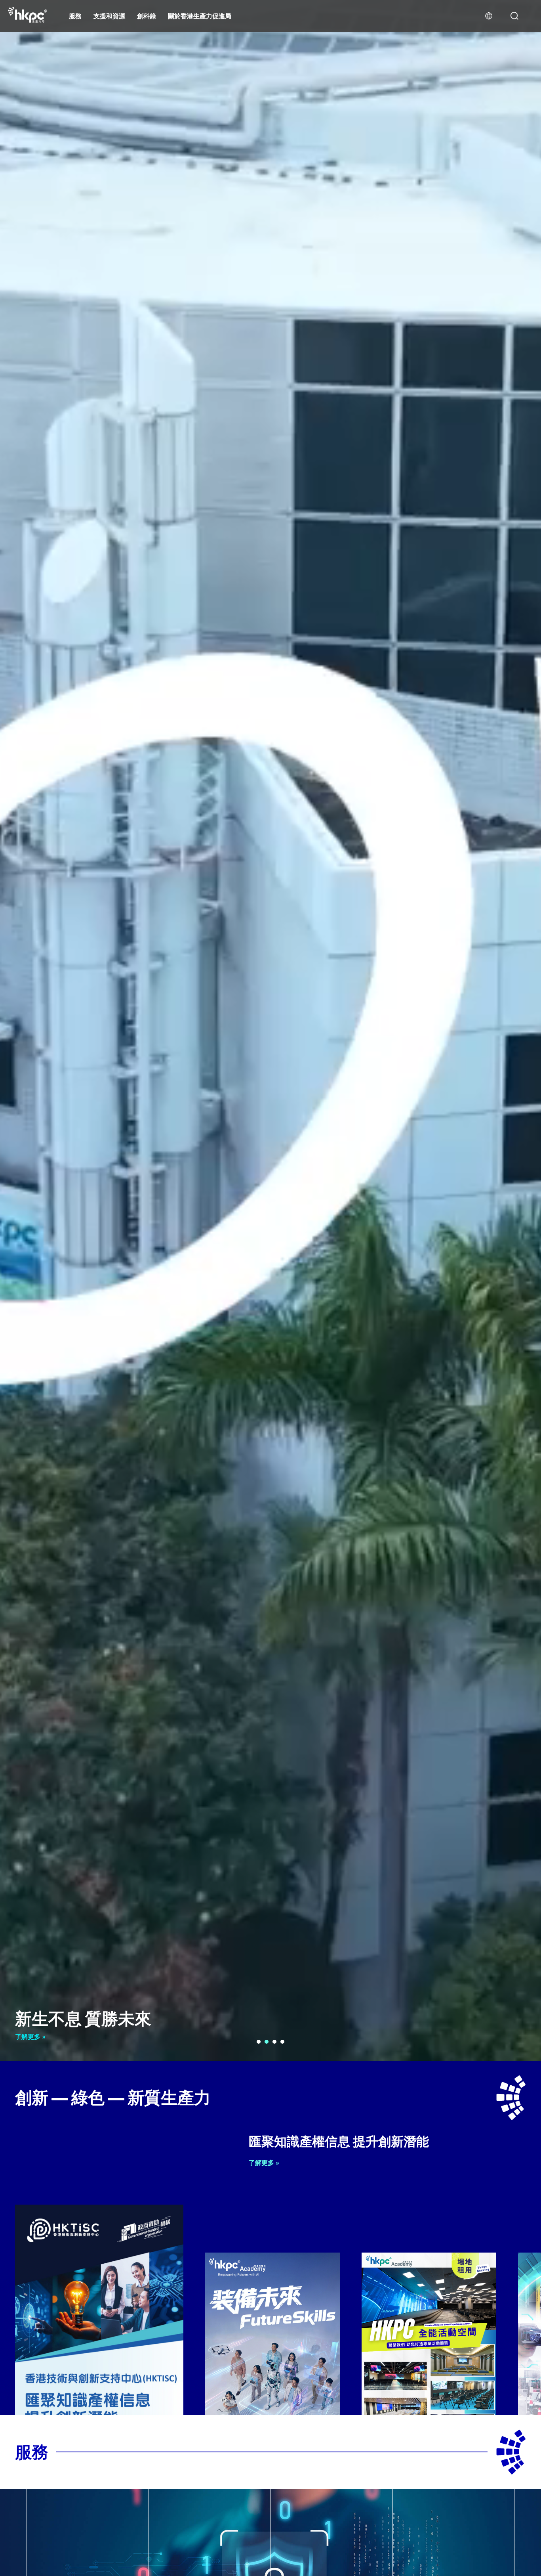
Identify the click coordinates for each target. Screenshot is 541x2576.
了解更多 (29, 2037)
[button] (259, 2042)
